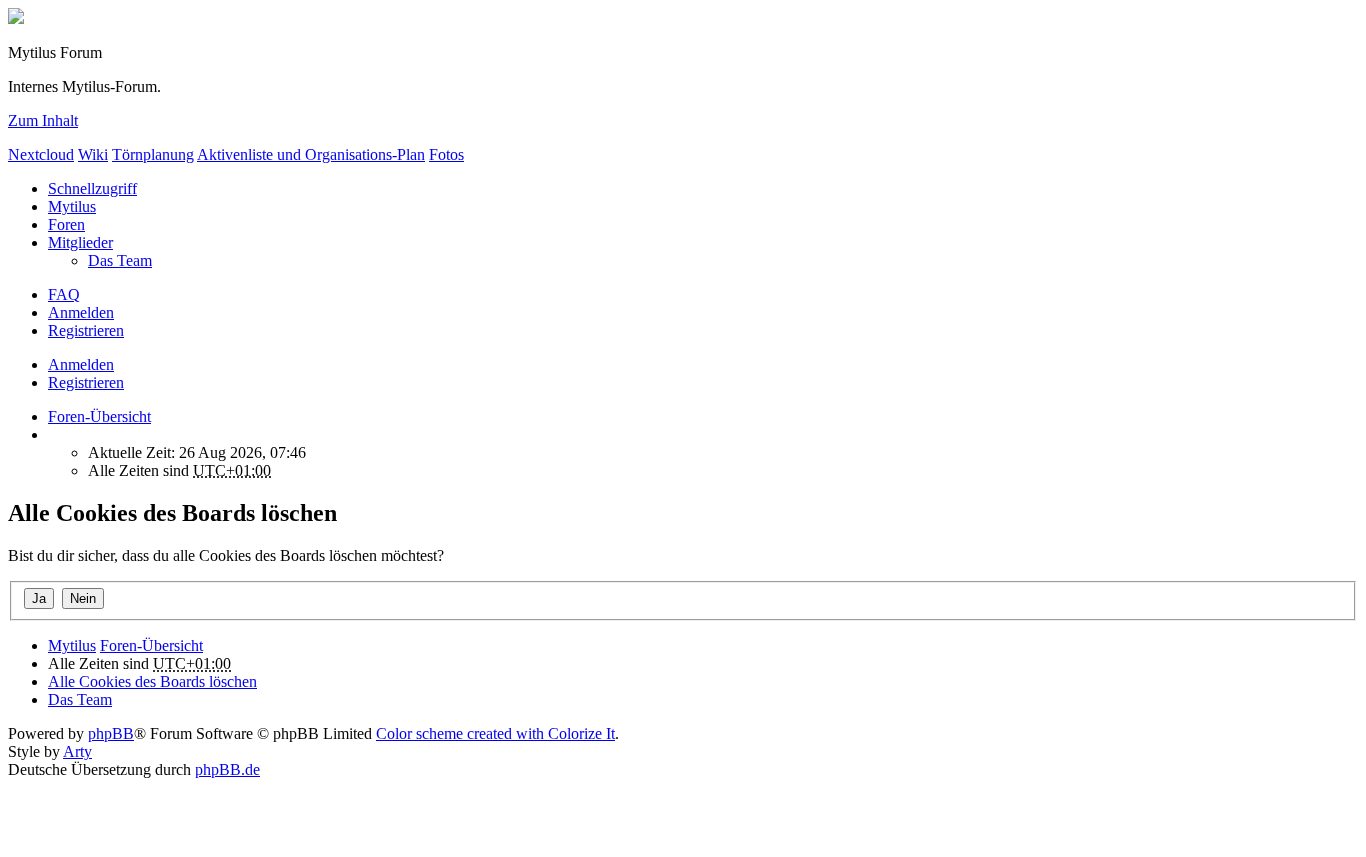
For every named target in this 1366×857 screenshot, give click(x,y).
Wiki (93, 154)
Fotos (446, 154)
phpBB (111, 733)
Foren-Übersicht (151, 645)
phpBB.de (227, 769)
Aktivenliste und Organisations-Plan (311, 154)
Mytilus (72, 206)
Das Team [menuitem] (120, 260)
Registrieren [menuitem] (86, 330)
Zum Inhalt (43, 120)
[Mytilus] (16, 18)
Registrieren (86, 382)
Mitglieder (80, 242)
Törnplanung (153, 154)
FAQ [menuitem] (64, 294)
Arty (77, 751)
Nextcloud (41, 154)
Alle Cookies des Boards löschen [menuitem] (152, 681)
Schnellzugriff (92, 188)
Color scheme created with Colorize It (495, 733)
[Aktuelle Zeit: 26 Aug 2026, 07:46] (54, 434)
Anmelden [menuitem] (81, 312)
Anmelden (81, 364)
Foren (66, 224)
